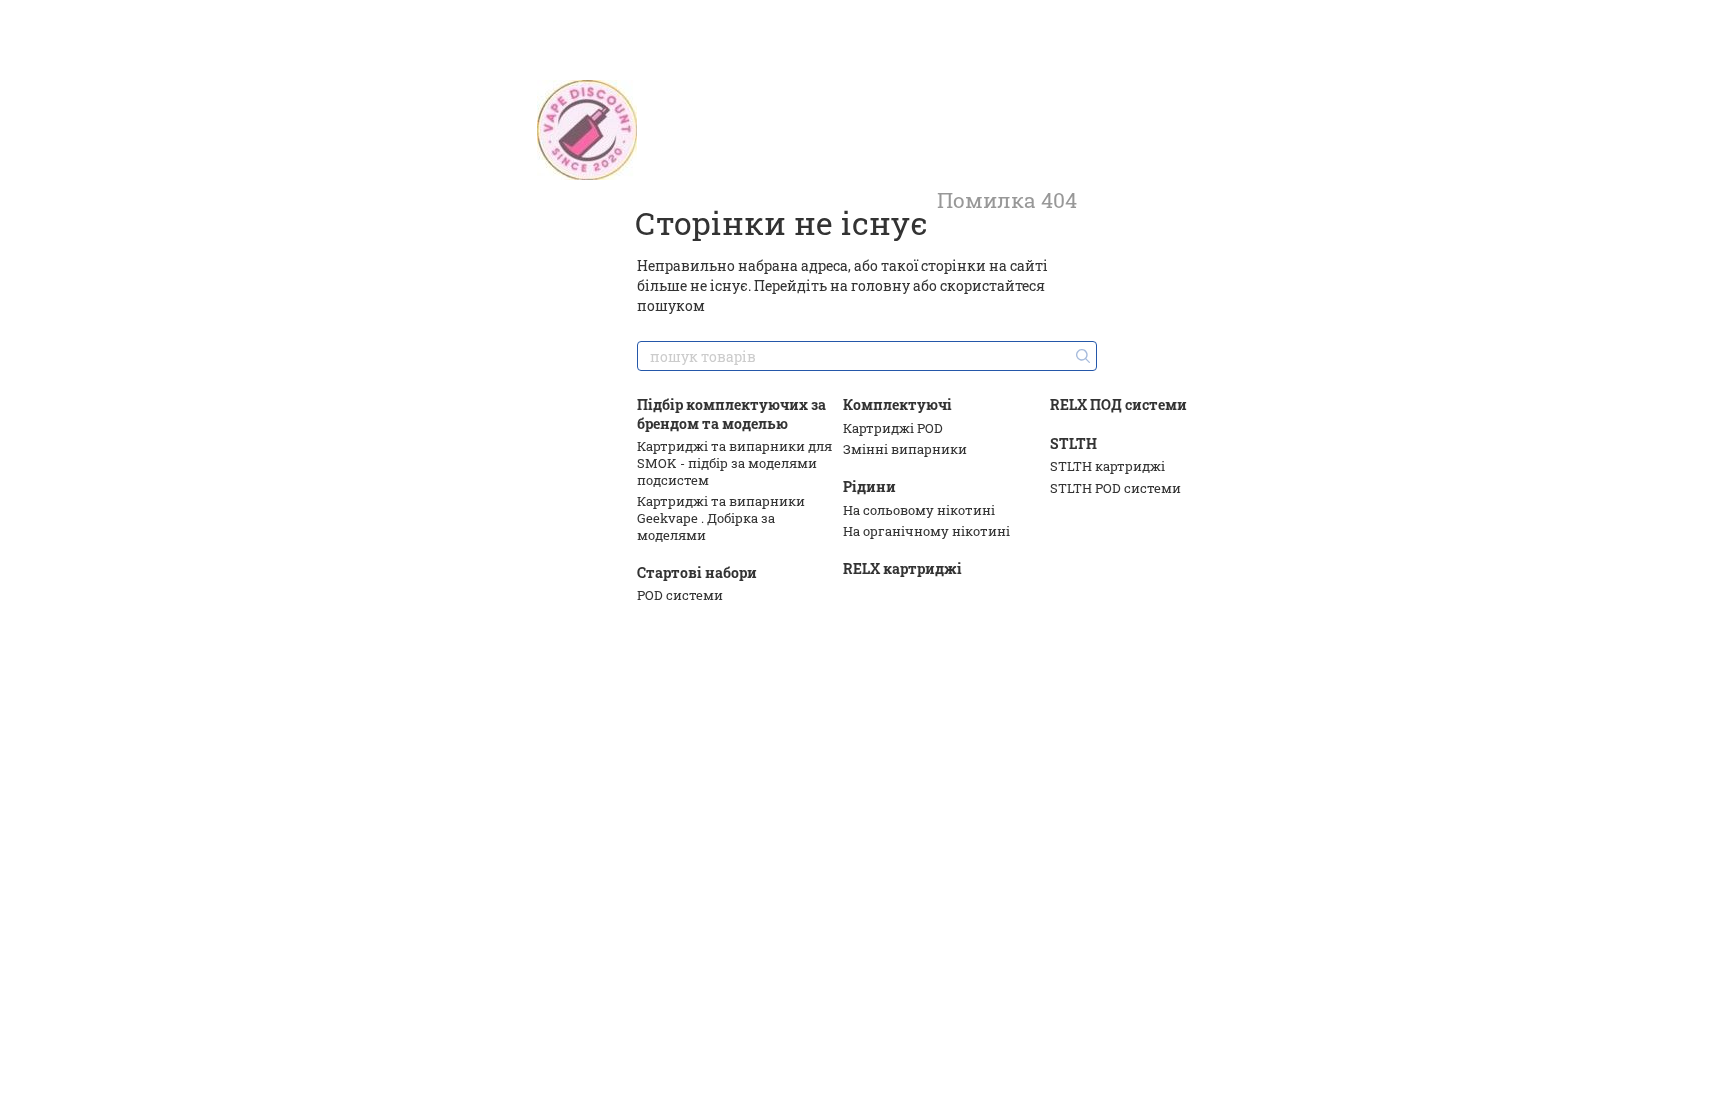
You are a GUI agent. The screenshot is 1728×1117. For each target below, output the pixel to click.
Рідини (869, 486)
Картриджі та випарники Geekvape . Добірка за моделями (721, 518)
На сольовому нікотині (919, 510)
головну (880, 285)
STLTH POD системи (1115, 488)
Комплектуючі (897, 404)
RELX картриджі (902, 568)
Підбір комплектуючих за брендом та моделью (731, 413)
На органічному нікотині (926, 531)
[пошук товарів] (1081, 356)
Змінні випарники (905, 449)
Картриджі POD (893, 428)
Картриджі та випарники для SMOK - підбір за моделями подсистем (734, 463)
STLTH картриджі (1107, 466)
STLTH (1073, 443)
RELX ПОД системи (1118, 404)
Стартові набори (697, 572)
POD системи (680, 595)
